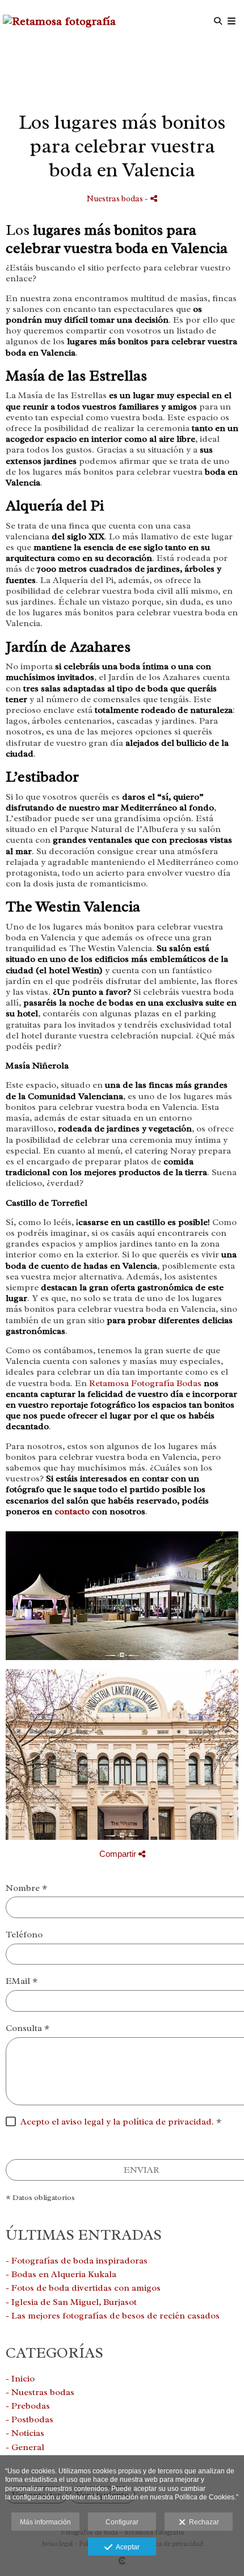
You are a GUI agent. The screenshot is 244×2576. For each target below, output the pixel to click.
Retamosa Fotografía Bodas (145, 1383)
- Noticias (25, 2433)
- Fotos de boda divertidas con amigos (83, 2288)
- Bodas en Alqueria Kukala (61, 2274)
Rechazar (202, 2522)
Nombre (26, 1888)
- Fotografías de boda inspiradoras (77, 2261)
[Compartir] (154, 198)
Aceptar (126, 2547)
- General (25, 2447)
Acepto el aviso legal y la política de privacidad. (117, 2122)
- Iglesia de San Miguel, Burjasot (71, 2302)
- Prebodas (28, 2406)
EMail (22, 1981)
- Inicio (20, 2379)
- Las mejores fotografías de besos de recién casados (113, 2316)
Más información (45, 2522)
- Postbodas (30, 2419)
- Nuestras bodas (40, 2392)
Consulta (28, 2028)
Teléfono (24, 1935)
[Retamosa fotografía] (59, 21)
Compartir (119, 1854)
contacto (72, 1511)
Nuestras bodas (115, 199)
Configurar (122, 2522)
